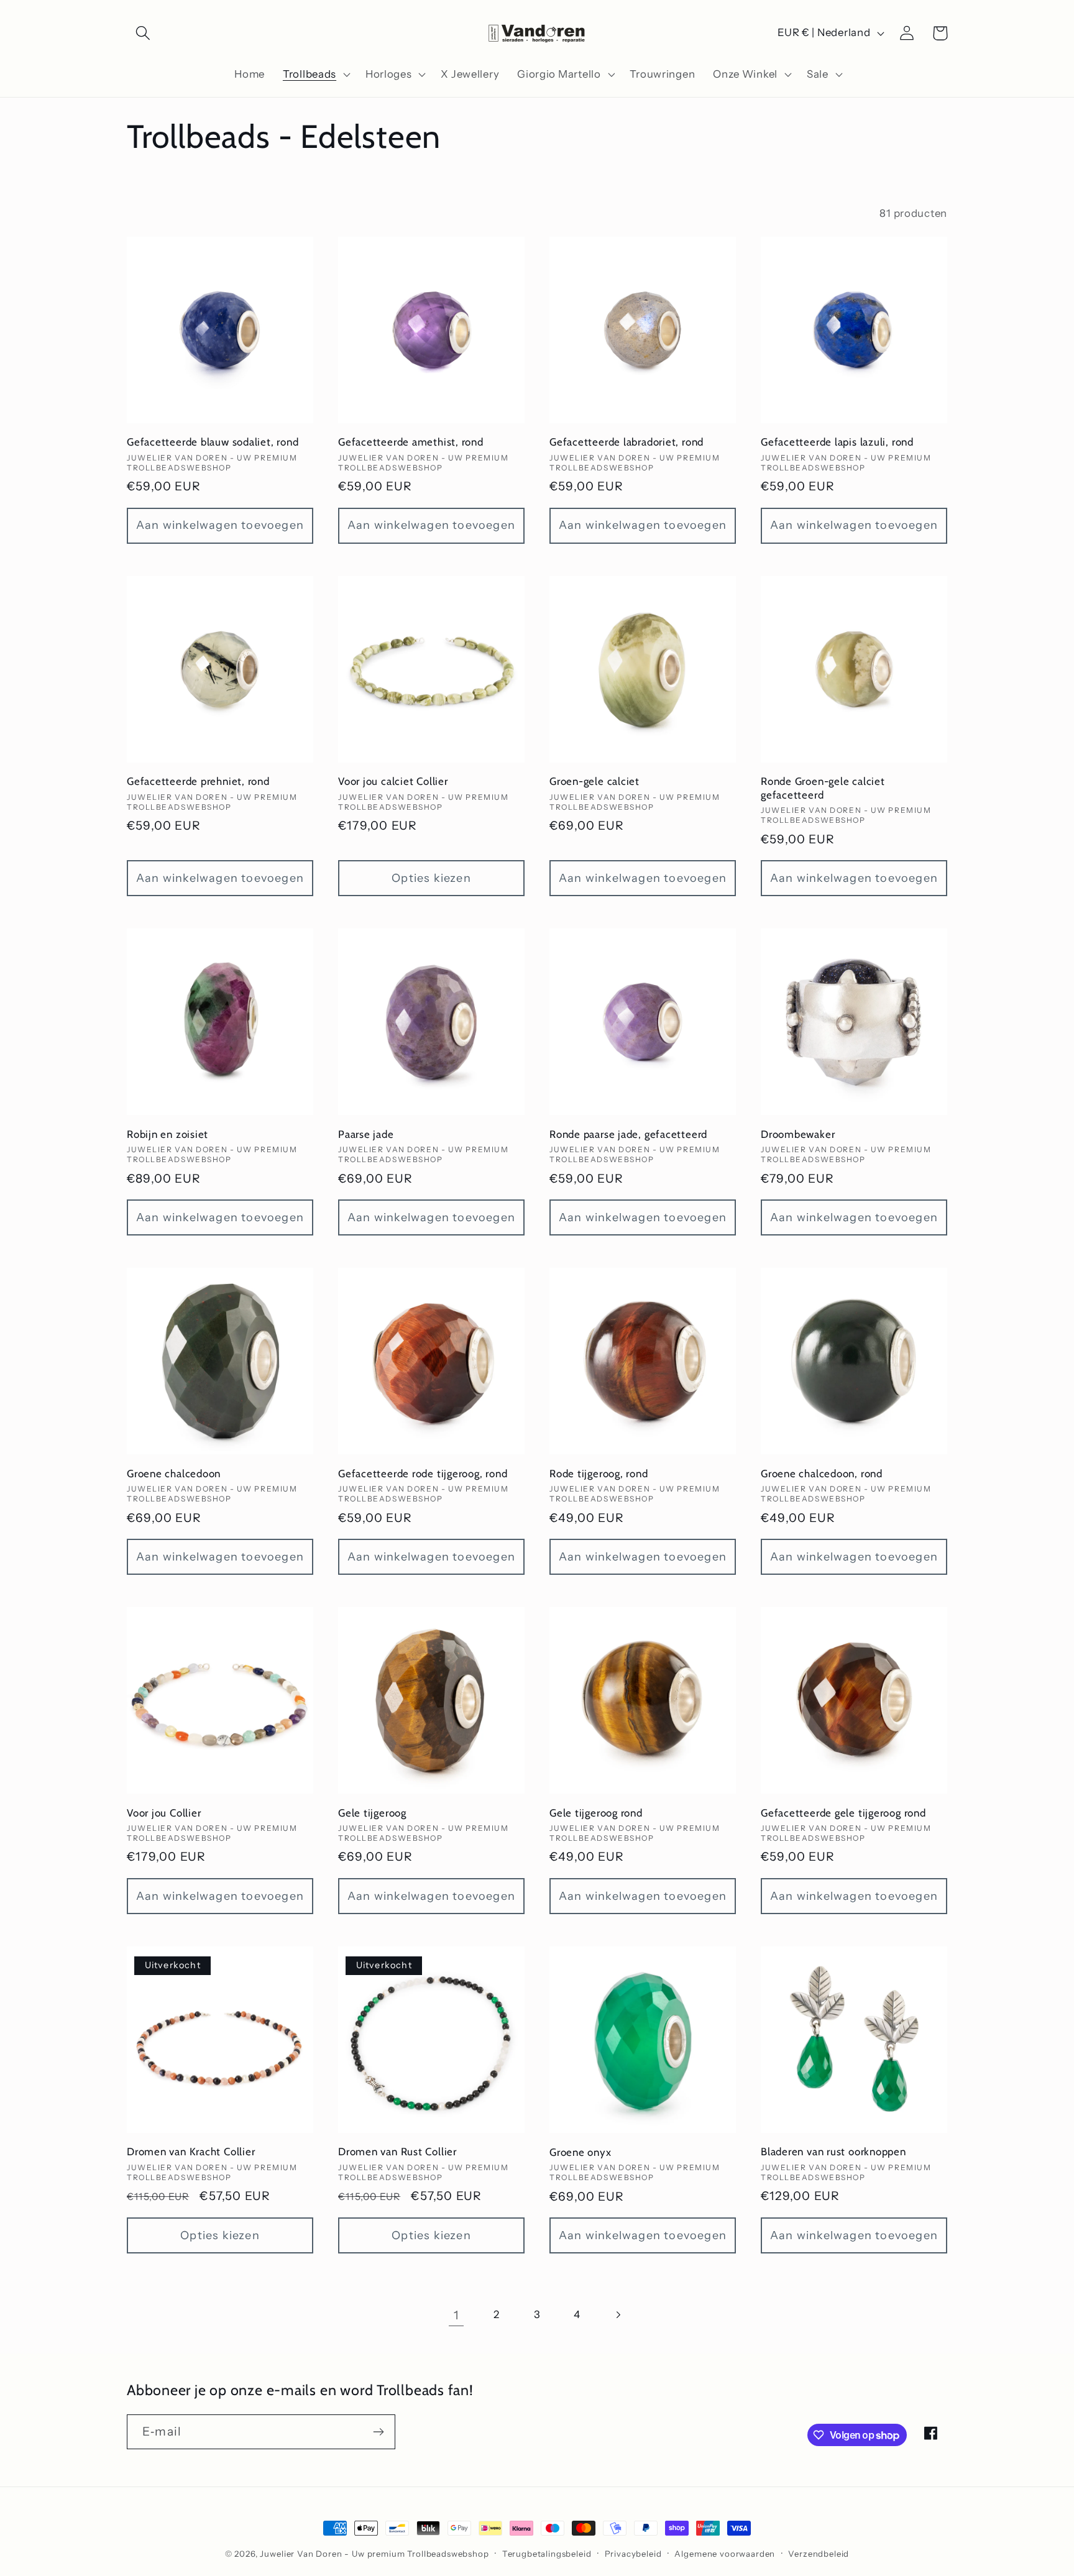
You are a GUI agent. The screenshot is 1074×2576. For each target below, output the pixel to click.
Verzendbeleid (819, 2554)
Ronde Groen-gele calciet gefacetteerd (823, 788)
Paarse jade (366, 1134)
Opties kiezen (431, 878)
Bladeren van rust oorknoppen (833, 2152)
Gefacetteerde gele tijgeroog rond (843, 1813)
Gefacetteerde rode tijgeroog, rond (423, 1474)
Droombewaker (798, 1134)
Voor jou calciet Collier (393, 781)
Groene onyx (581, 2152)
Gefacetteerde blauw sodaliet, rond (213, 442)
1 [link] (457, 2315)
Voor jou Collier (164, 1813)
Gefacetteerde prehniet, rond (198, 781)
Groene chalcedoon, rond (822, 1474)
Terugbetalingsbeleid (547, 2554)
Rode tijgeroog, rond (599, 1474)
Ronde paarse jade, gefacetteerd (628, 1134)
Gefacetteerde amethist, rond (411, 442)
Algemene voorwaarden (725, 2554)
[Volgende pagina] (617, 2315)
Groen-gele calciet (594, 781)
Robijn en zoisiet (168, 1134)
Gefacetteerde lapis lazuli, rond (837, 442)
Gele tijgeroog (372, 1813)
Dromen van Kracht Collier (191, 2152)
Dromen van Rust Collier (397, 2152)
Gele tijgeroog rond (596, 1813)
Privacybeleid (633, 2554)
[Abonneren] (378, 2432)
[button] (143, 33)
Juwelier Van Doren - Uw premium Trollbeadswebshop (374, 2554)
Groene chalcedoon (174, 1474)
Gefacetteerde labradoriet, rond (626, 442)
